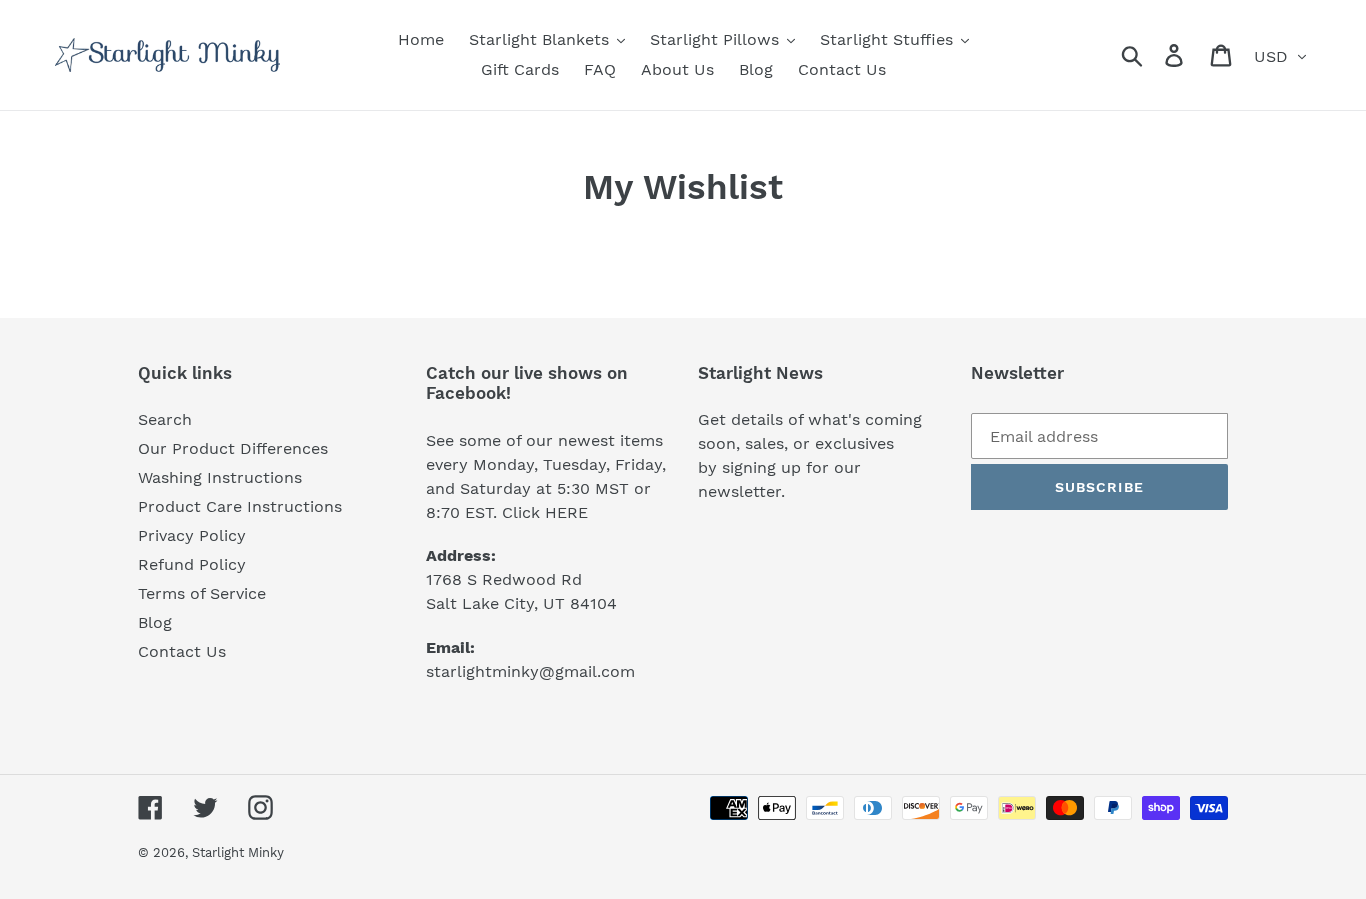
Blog (155, 622)
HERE (566, 512)
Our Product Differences (233, 448)
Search (165, 419)
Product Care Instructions (240, 506)
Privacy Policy (192, 535)
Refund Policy (192, 564)
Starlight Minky (238, 852)
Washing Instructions (220, 477)
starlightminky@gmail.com (530, 671)
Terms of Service (202, 593)
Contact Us (182, 651)
